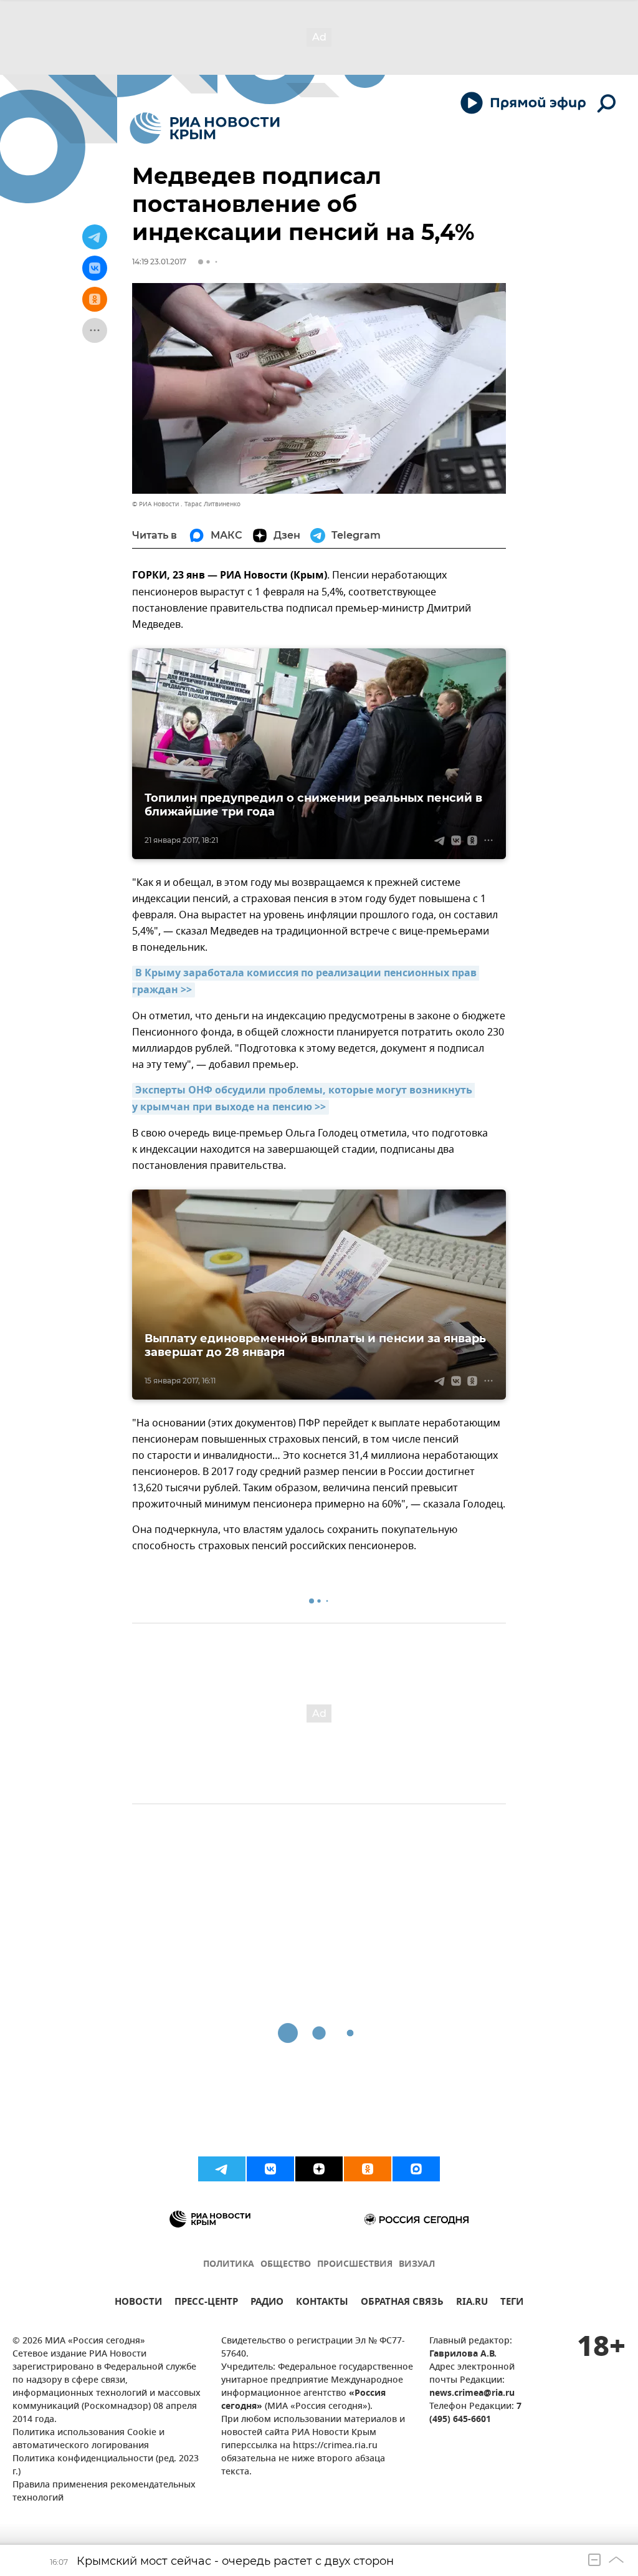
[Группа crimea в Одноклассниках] (368, 2169)
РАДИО (267, 2303)
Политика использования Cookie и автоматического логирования (88, 2439)
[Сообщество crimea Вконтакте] (270, 2169)
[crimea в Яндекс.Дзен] (319, 2169)
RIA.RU (472, 2303)
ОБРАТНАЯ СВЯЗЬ (402, 2303)
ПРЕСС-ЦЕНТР (206, 2303)
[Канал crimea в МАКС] (416, 2169)
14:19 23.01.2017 (159, 262)
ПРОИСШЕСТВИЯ (355, 2265)
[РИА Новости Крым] (205, 128)
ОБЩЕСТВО (286, 2265)
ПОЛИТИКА (229, 2265)
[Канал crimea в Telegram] (222, 2169)
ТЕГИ (512, 2303)
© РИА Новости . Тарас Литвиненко (186, 504)
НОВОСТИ (138, 2303)
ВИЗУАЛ (417, 2265)
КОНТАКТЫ (322, 2303)
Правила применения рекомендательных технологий (104, 2492)
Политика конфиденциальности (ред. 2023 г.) (106, 2466)
